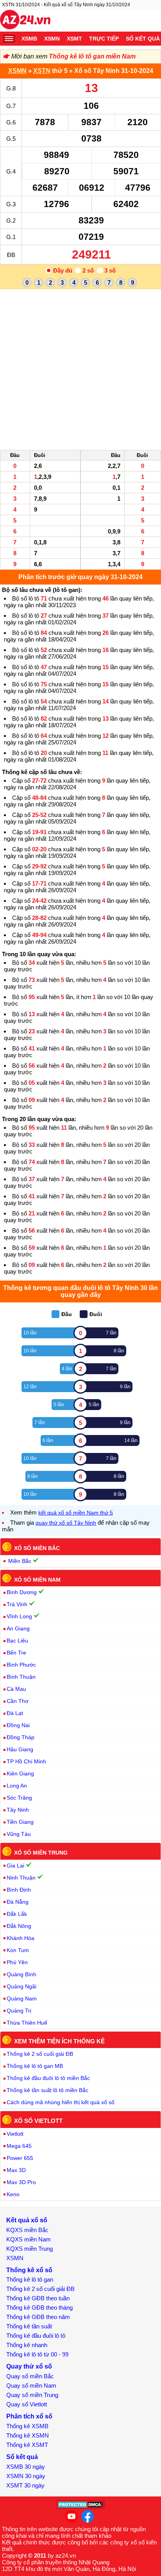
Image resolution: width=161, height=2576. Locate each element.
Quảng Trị (19, 2011)
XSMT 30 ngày (25, 2485)
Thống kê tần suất (29, 2326)
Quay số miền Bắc (30, 2376)
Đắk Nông (19, 1926)
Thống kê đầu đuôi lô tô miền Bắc (48, 2078)
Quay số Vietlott (27, 2404)
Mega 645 (19, 2146)
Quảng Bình (21, 1974)
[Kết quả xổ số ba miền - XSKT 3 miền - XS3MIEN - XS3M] (25, 21)
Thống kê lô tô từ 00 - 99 (37, 2354)
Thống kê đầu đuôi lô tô (36, 2336)
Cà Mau (16, 1689)
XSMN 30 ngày (26, 2476)
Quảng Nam (22, 1998)
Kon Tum (18, 1950)
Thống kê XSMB (27, 2426)
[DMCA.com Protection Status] (81, 2507)
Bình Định (19, 1890)
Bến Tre (16, 1653)
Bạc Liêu (17, 1641)
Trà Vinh (17, 1604)
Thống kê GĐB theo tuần (38, 2298)
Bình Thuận (21, 1677)
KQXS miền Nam (29, 2239)
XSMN (52, 39)
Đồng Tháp (21, 1737)
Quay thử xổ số (29, 2366)
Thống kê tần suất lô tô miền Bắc (47, 2090)
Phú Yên (17, 1962)
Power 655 (20, 2158)
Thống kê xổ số (29, 2270)
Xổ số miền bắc (37, 1548)
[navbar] (9, 39)
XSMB (29, 39)
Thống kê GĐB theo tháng (39, 2308)
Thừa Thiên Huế (27, 2023)
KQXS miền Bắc (27, 2230)
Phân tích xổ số (29, 2416)
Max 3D (16, 2170)
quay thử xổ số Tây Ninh (66, 1523)
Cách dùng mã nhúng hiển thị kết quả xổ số (61, 2102)
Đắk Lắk (17, 1914)
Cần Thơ (18, 1701)
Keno (13, 2194)
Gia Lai (15, 1866)
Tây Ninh (18, 1810)
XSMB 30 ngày (26, 2467)
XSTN (42, 71)
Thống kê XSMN (28, 2435)
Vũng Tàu (19, 1834)
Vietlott (15, 2134)
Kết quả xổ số (27, 2220)
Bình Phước (21, 1665)
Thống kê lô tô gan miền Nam (92, 56)
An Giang (18, 1628)
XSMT (74, 39)
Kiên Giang (20, 1773)
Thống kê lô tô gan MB (35, 2066)
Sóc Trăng (19, 1798)
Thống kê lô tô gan (30, 2279)
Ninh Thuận (21, 1878)
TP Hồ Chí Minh (26, 1761)
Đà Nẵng (18, 1902)
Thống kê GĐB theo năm (38, 2317)
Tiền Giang (20, 1822)
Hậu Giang (20, 1749)
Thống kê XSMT (27, 2445)
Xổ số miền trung (41, 1853)
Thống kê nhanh (27, 2345)
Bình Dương (22, 1592)
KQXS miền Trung (30, 2249)
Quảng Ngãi (21, 1986)
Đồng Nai (18, 1725)
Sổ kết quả (22, 2457)
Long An (17, 1786)
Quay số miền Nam (31, 2386)
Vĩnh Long (19, 1616)
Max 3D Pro (21, 2182)
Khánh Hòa (21, 1938)
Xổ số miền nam (37, 1579)
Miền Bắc (20, 1561)
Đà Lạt (15, 1713)
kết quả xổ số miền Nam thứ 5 (76, 1513)
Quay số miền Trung (32, 2395)
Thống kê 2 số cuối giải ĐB (40, 2054)
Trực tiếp (104, 39)
